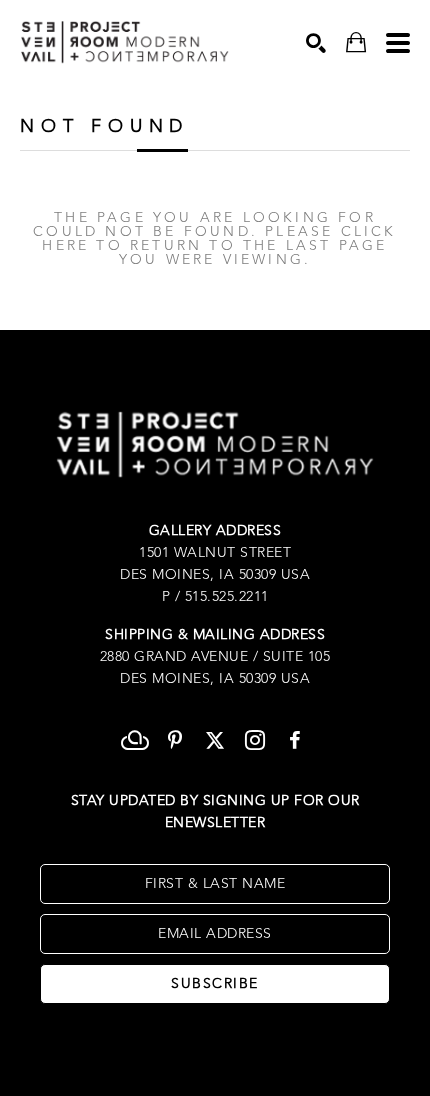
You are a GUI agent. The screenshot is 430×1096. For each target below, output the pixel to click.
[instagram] (255, 740)
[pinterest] (175, 740)
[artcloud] (135, 740)
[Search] (316, 43)
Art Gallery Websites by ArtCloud (273, 1050)
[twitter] (215, 740)
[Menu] (398, 43)
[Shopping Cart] (356, 42)
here (65, 246)
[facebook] (295, 740)
